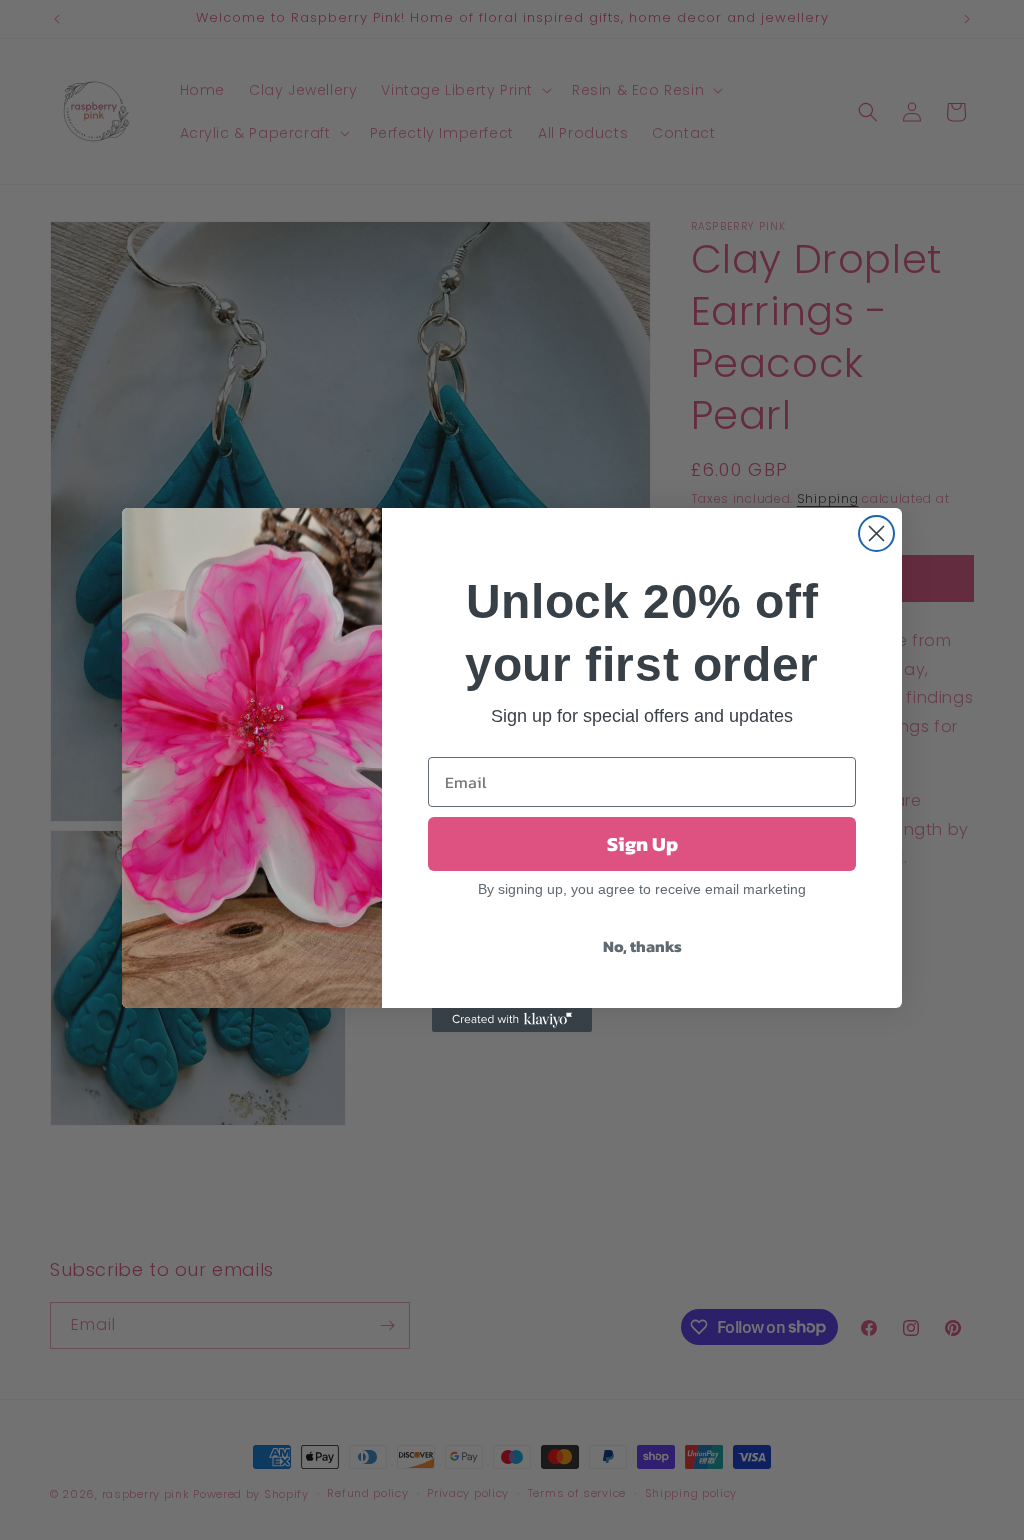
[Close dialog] (876, 533)
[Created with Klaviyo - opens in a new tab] (512, 1020)
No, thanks (642, 946)
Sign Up (642, 844)
